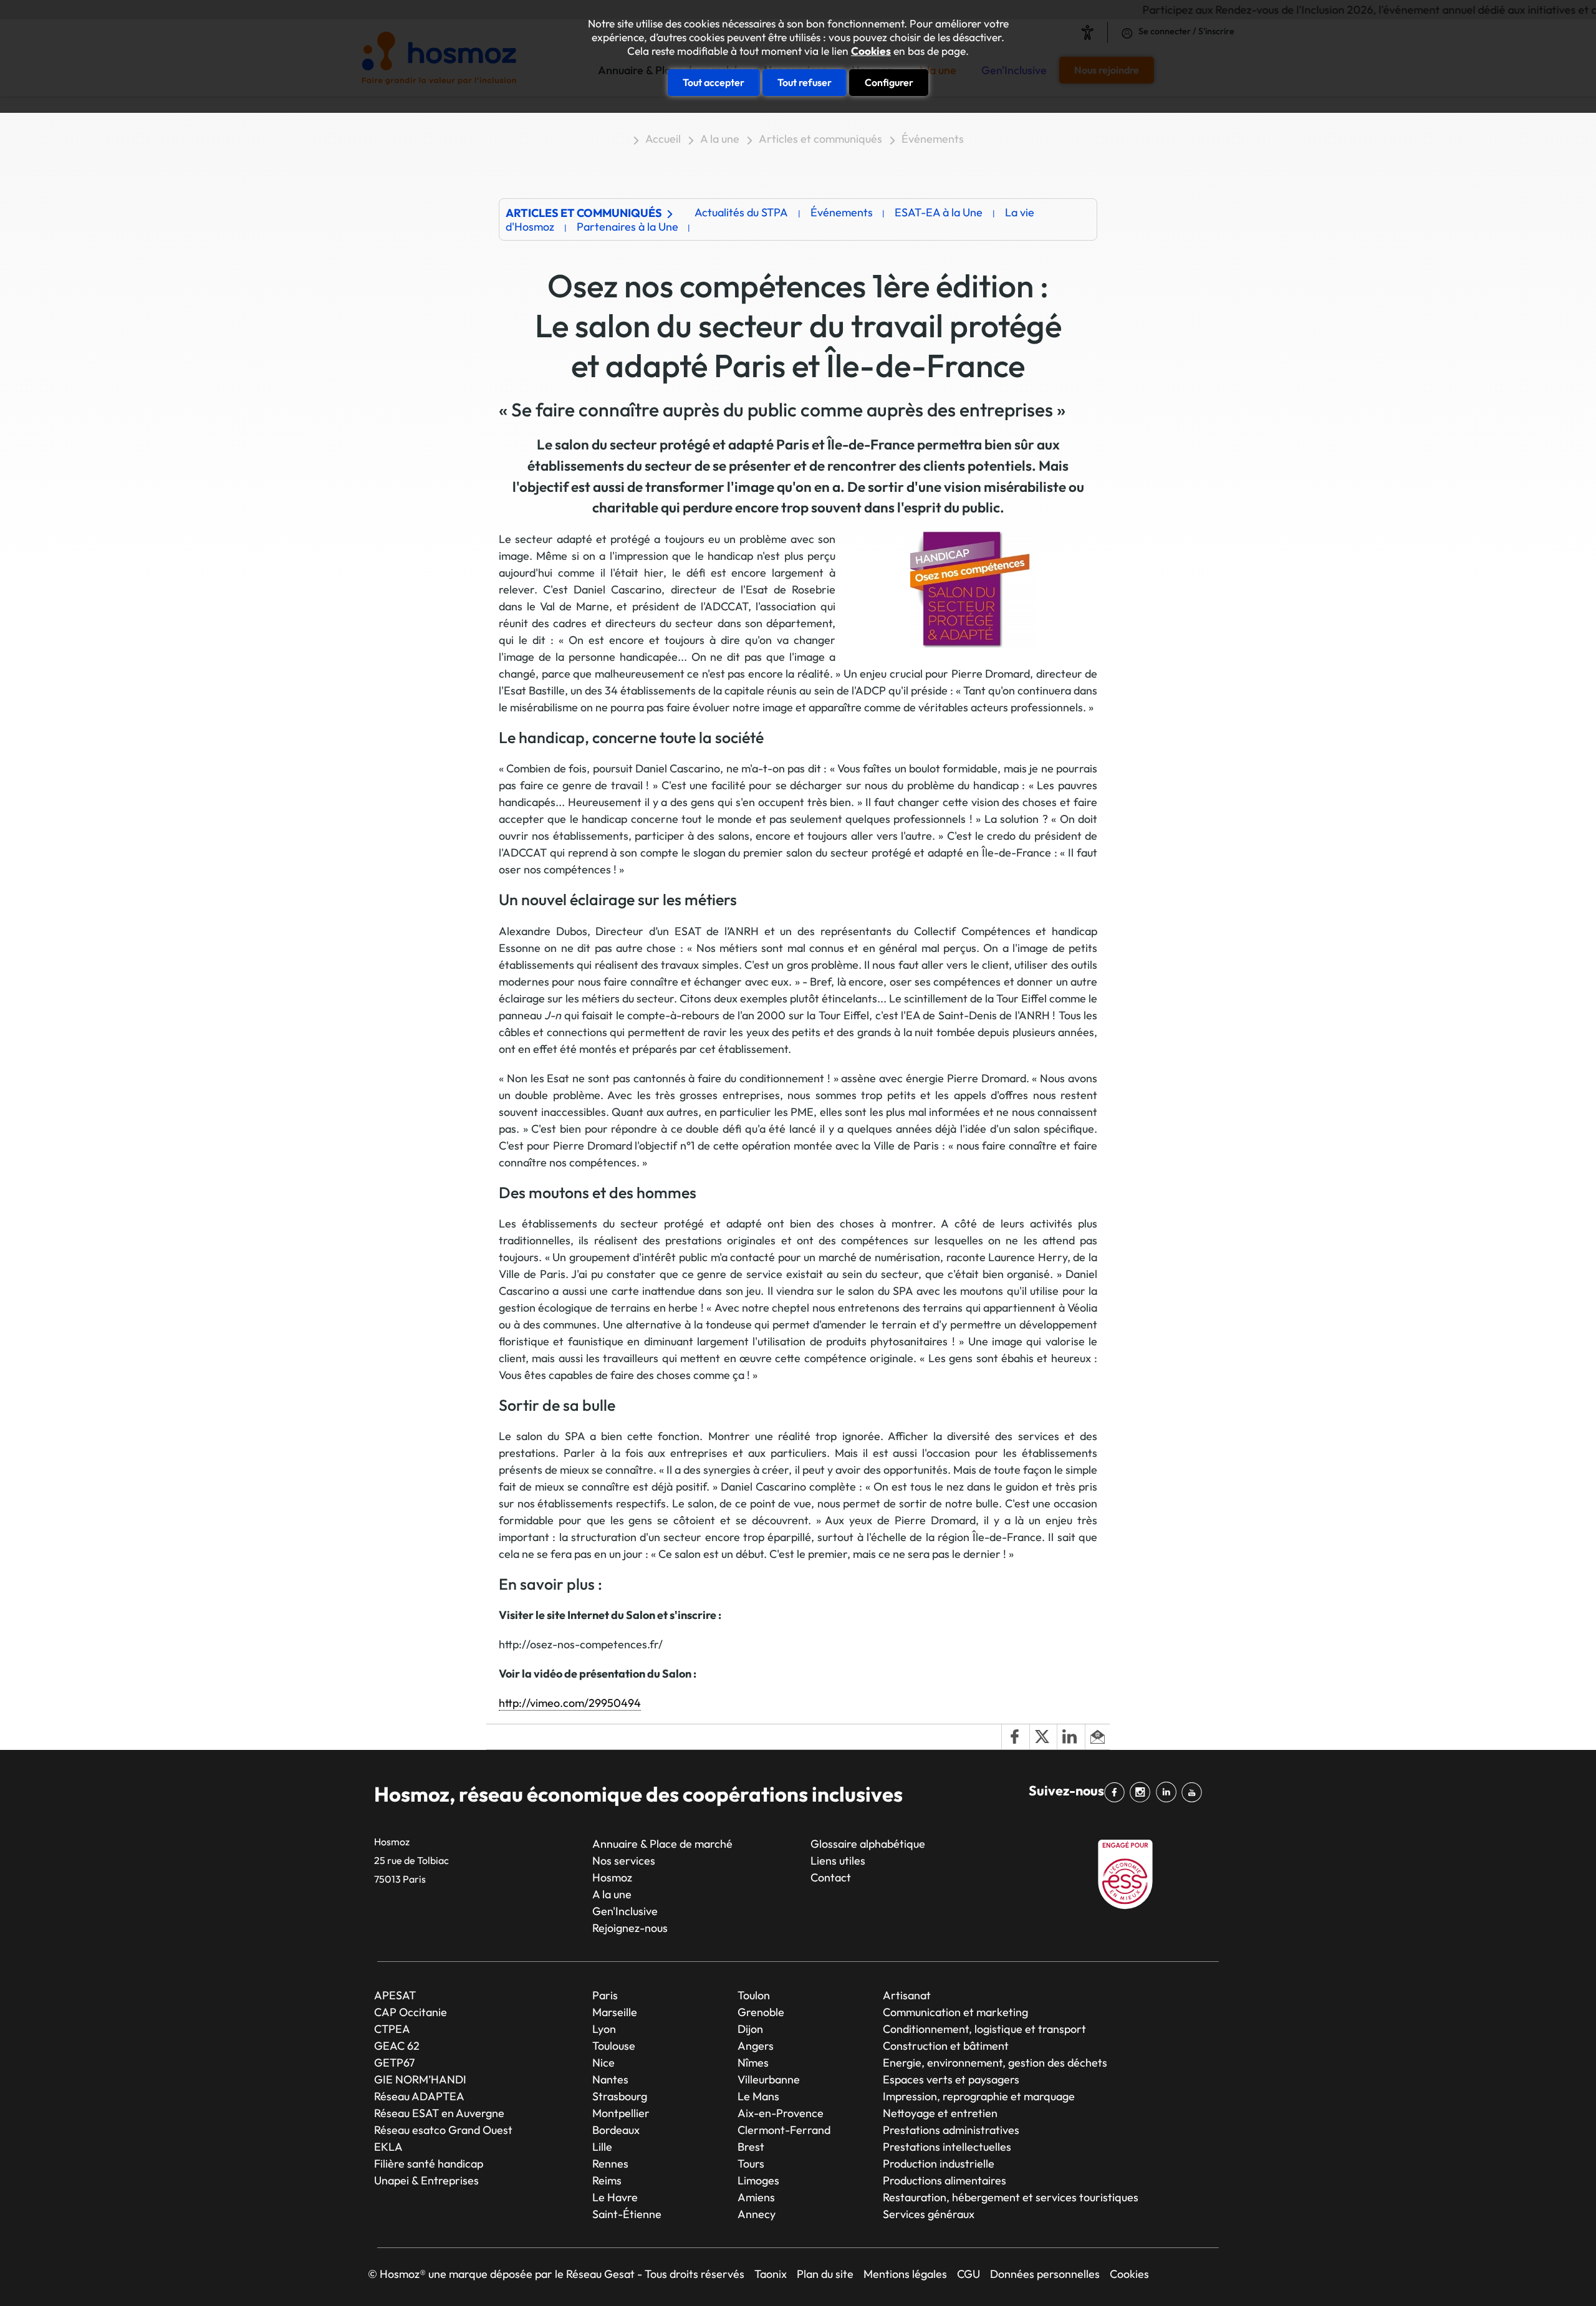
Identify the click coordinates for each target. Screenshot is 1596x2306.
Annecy (757, 2214)
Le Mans (758, 2096)
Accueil (663, 139)
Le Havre (615, 2197)
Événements (933, 139)
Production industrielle (939, 2164)
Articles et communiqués (820, 139)
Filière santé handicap (429, 2164)
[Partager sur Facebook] (1015, 1737)
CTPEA (392, 2029)
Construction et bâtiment (946, 2046)
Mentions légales (905, 2274)
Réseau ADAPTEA (419, 2096)
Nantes (610, 2079)
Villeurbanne (769, 2079)
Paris (605, 1995)
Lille (602, 2147)
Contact (831, 1877)
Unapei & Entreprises (426, 2180)
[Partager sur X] (1043, 1737)
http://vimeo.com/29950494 (570, 1703)
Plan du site (825, 2274)
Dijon (750, 2029)
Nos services (624, 1861)
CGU (969, 2274)
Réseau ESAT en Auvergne (439, 2113)
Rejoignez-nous (630, 1928)
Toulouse (614, 2046)
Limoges (758, 2180)
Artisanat (907, 1995)
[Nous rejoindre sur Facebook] (1117, 1792)
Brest (751, 2147)
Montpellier (621, 2113)
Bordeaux (616, 2130)
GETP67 (394, 2063)
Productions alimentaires (945, 2180)
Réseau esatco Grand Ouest (443, 2130)
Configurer (889, 82)
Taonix (771, 2274)
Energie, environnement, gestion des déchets (995, 2063)
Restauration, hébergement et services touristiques (1011, 2197)
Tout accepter (714, 82)
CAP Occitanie (411, 2012)
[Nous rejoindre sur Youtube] (1194, 1792)
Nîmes (753, 2063)
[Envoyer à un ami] (1097, 1737)
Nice (603, 2063)
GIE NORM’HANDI (420, 2079)
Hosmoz (612, 1877)
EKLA (388, 2147)
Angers (756, 2046)
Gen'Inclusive (625, 1911)
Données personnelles (1045, 2274)
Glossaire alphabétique (868, 1844)
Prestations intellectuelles (947, 2147)
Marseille (615, 2012)
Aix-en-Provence (781, 2113)
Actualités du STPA (741, 212)
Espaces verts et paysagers (951, 2079)
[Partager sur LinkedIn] (1070, 1737)
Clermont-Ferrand (784, 2130)
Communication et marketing (955, 2012)
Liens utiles (838, 1861)
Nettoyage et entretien (940, 2113)
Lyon (604, 2029)
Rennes (610, 2164)
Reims (607, 2180)
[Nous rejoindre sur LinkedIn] (1169, 1792)
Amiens (756, 2197)
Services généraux (929, 2214)
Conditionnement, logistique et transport (984, 2029)
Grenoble (761, 2012)
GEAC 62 (397, 2046)
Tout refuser (805, 82)
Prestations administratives (951, 2130)
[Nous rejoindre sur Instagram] (1142, 1792)
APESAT (395, 1995)
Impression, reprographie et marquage (979, 2096)
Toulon (754, 1995)
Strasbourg (620, 2096)
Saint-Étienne (627, 2214)
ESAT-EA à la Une (939, 212)
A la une (720, 139)
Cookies (871, 51)
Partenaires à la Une (627, 227)
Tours (751, 2164)
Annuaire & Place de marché (662, 1844)
